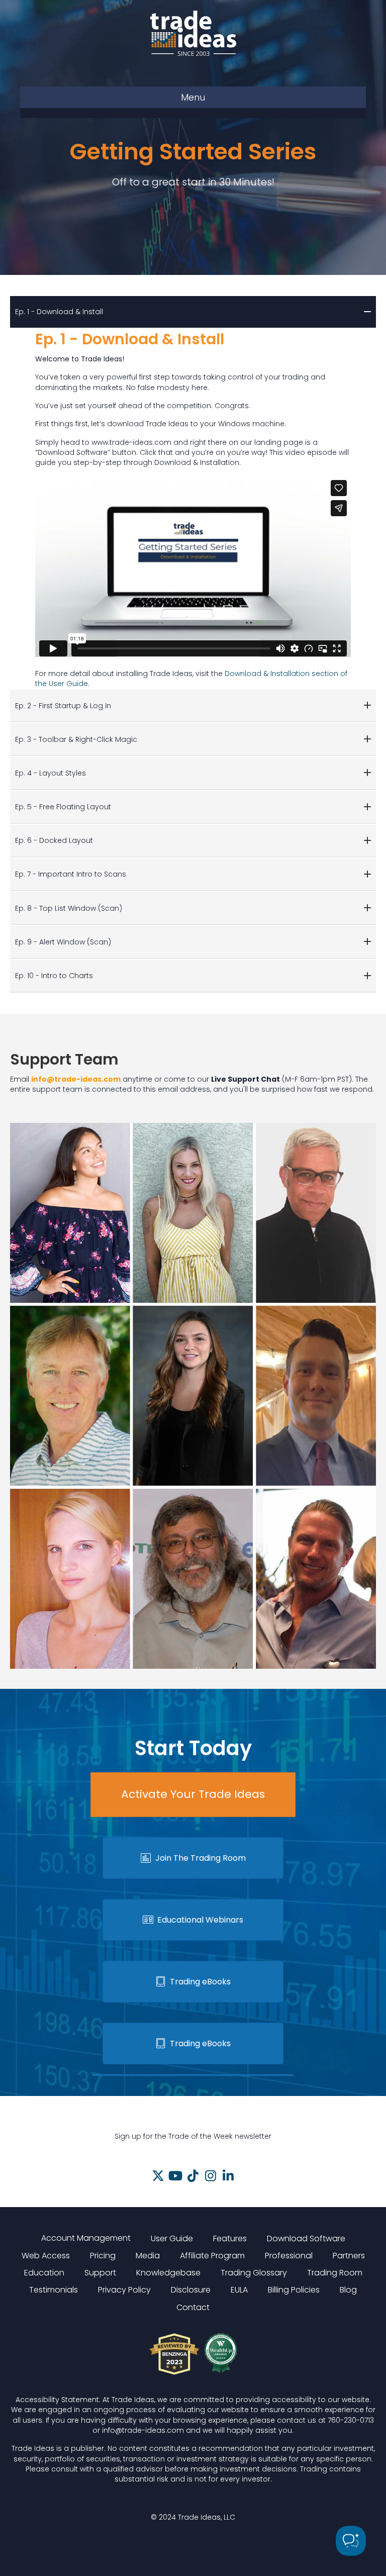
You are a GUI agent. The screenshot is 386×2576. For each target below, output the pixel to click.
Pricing (103, 2256)
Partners (349, 2256)
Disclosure (191, 2290)
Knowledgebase (168, 2273)
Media (148, 2256)
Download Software (306, 2238)
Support (100, 2273)
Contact (193, 2307)
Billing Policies (294, 2290)
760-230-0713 (351, 2420)
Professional (289, 2256)
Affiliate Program (212, 2256)
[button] (158, 2176)
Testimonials (54, 2290)
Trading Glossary (254, 2273)
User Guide (172, 2238)
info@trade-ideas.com (76, 1079)
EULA (239, 2290)
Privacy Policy (124, 2290)
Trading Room (335, 2273)
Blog (348, 2290)
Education (44, 2273)
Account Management (86, 2238)
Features (230, 2238)
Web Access (46, 2256)
